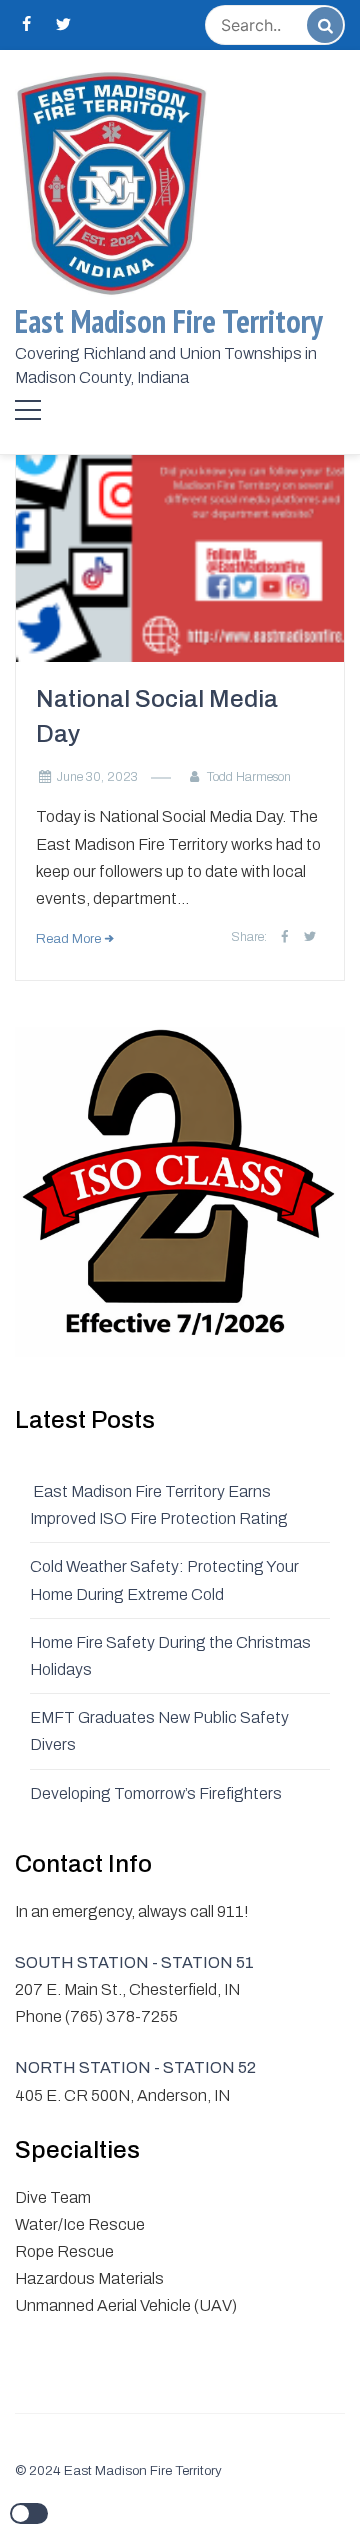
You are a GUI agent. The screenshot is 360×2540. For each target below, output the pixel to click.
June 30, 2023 (97, 777)
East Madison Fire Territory (169, 321)
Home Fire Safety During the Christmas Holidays (170, 1656)
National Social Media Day (157, 716)
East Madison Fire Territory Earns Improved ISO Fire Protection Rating (160, 1505)
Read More (68, 938)
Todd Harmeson (249, 777)
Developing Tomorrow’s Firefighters (156, 1793)
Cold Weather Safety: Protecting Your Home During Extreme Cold (164, 1580)
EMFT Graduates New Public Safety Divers (159, 1731)
